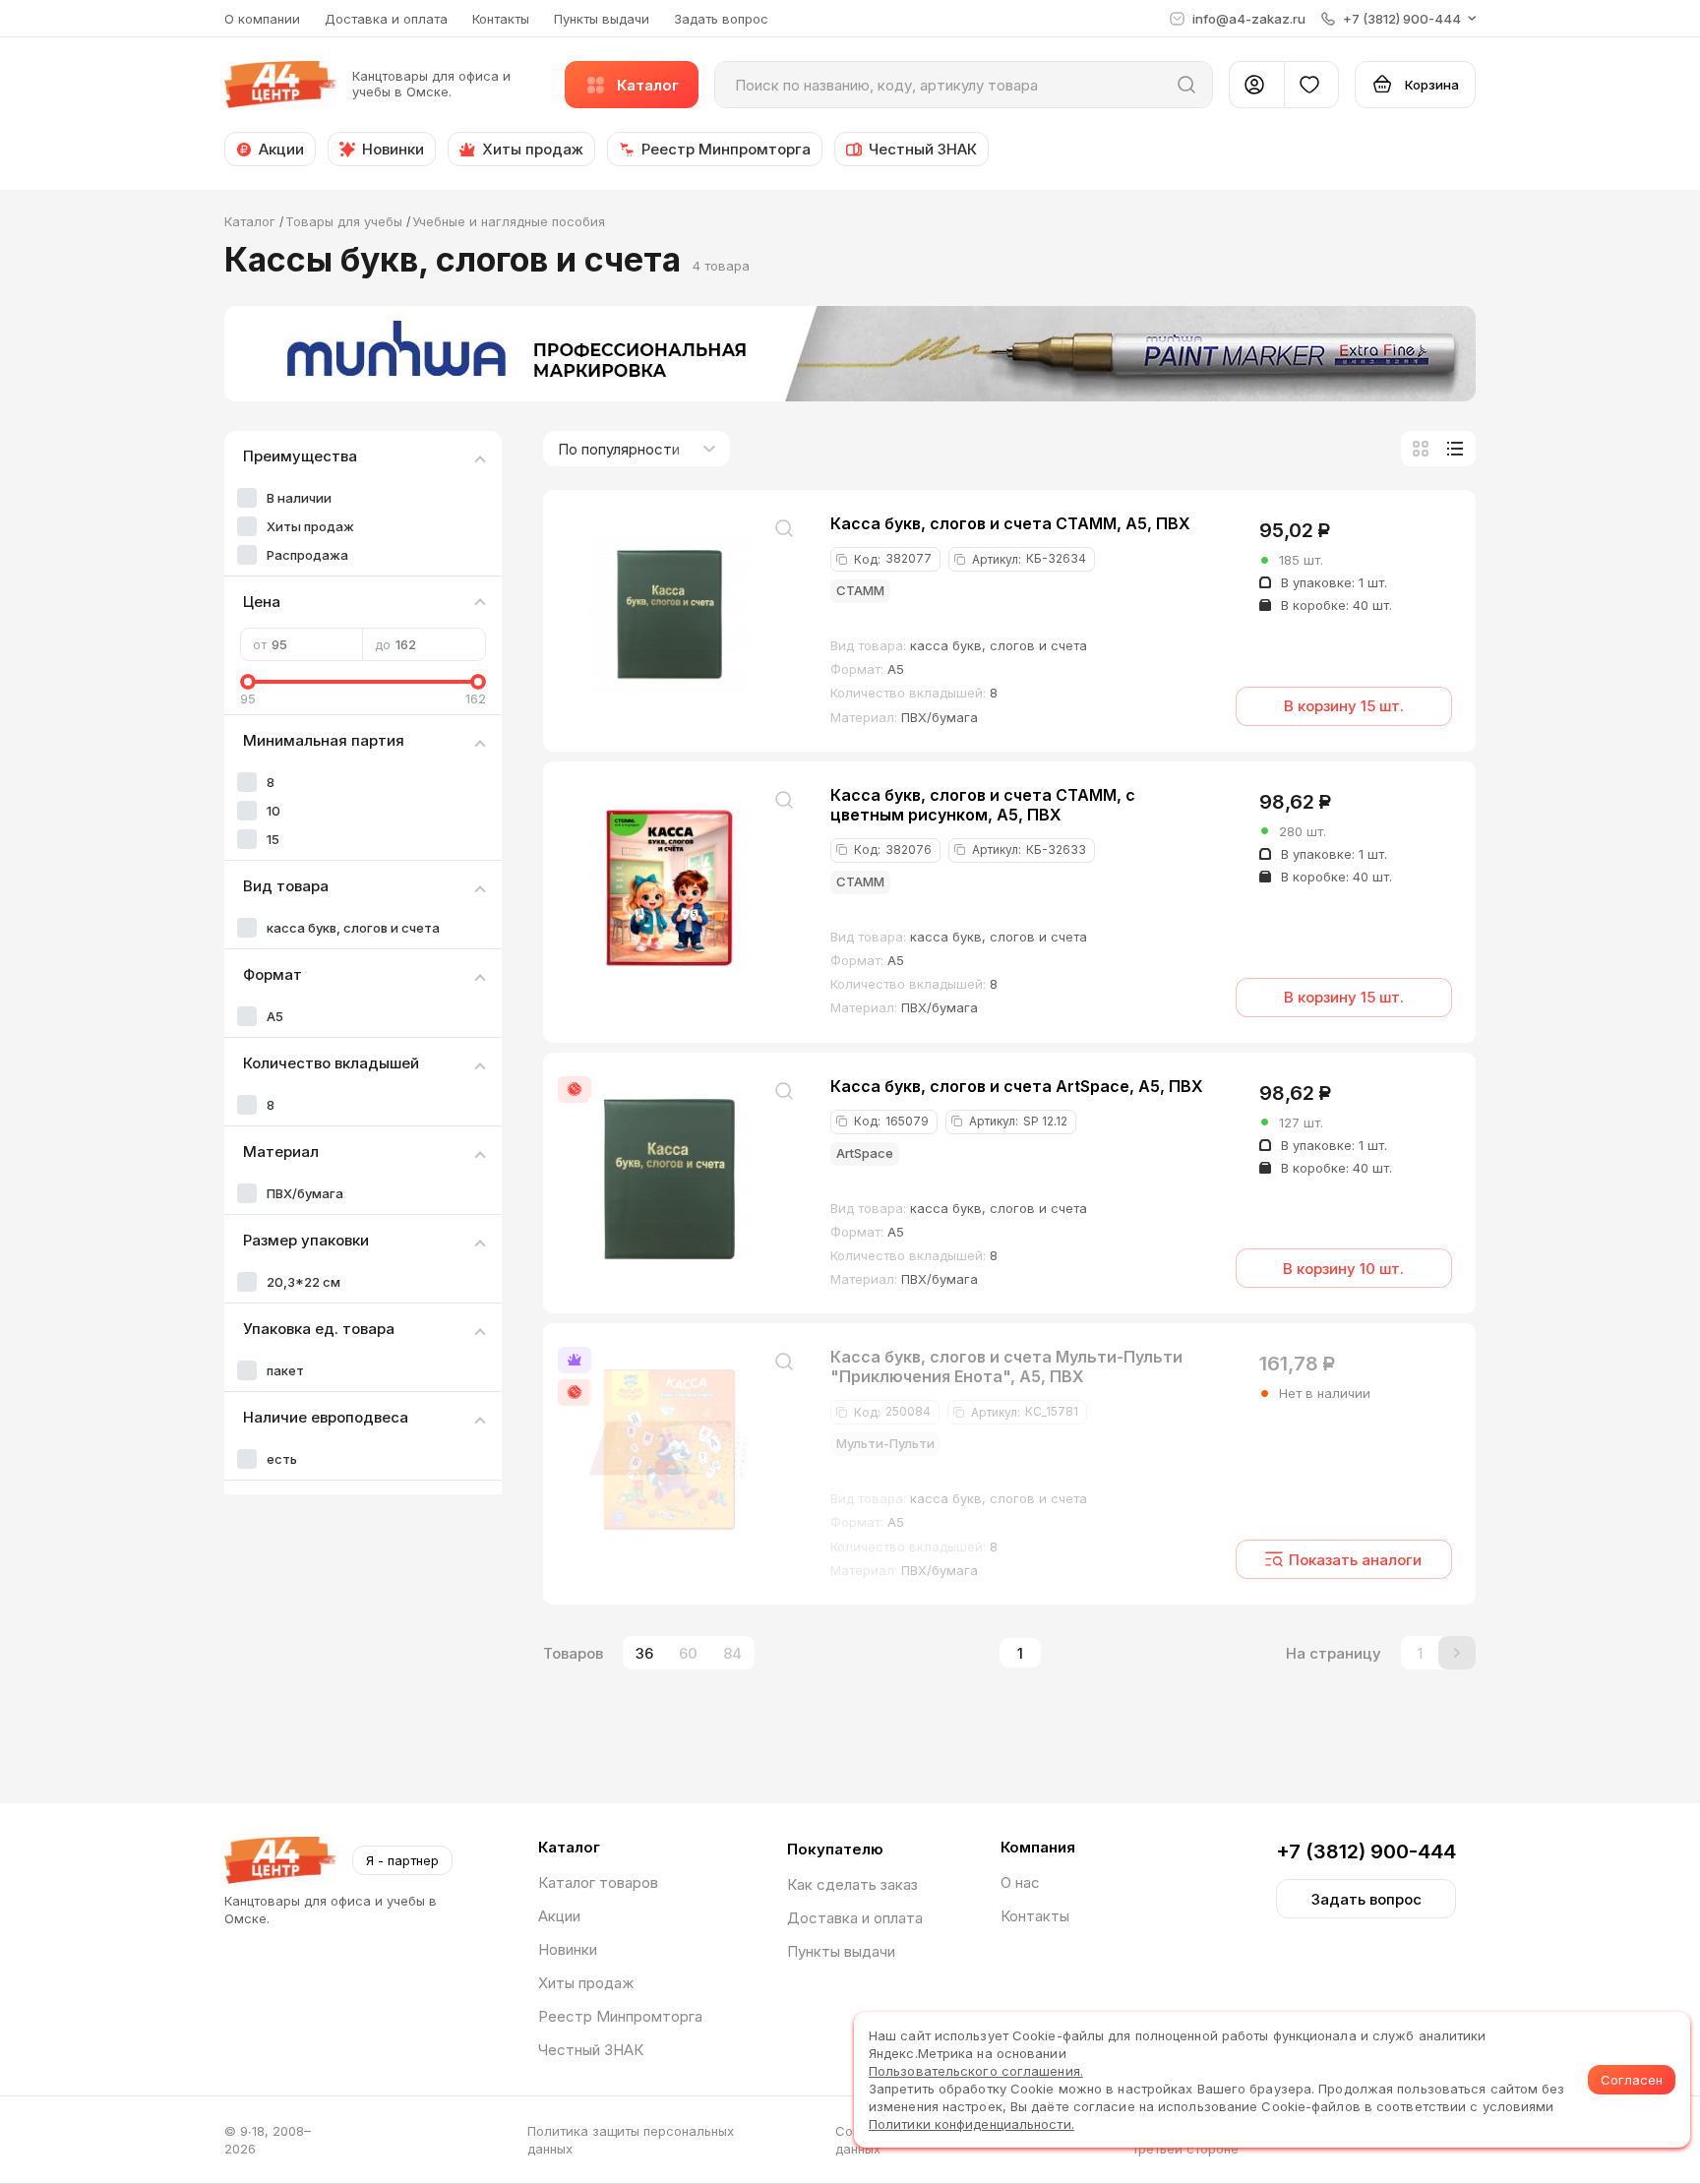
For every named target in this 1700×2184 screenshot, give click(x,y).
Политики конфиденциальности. (971, 2124)
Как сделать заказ (852, 1884)
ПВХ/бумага (305, 1193)
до (383, 644)
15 (273, 839)
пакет (285, 1370)
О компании (262, 19)
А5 (275, 1016)
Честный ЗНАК (591, 2050)
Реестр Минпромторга (620, 2016)
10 (273, 811)
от (260, 644)
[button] (1398, 19)
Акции (559, 1916)
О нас (1020, 1882)
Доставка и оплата (386, 19)
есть (282, 1459)
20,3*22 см (304, 1282)
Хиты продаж (310, 526)
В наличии (299, 498)
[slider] (248, 682)
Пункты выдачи (602, 19)
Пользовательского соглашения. (976, 2071)
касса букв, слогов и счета (353, 928)
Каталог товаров (598, 1882)
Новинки (568, 1949)
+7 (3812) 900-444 (1366, 1851)
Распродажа (307, 555)
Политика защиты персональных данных (631, 2140)
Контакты (501, 19)
